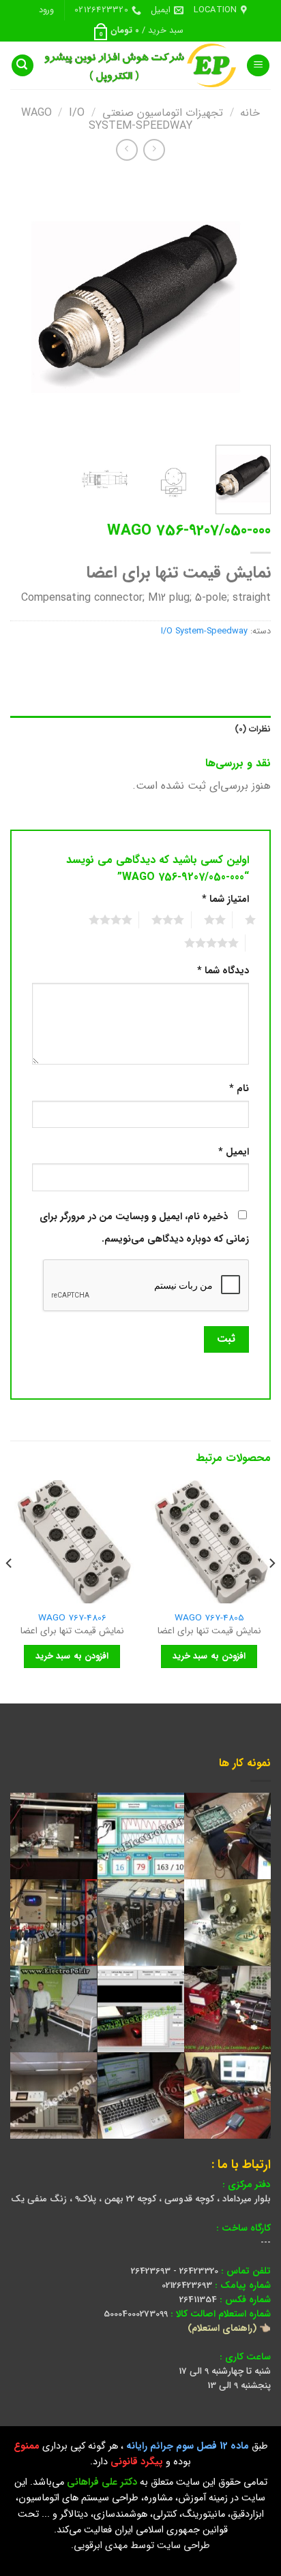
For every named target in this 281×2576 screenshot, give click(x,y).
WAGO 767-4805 (209, 1618)
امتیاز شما (225, 899)
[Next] (23, 304)
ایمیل (234, 1152)
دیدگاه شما (223, 971)
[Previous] (248, 304)
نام (239, 1089)
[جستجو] (23, 66)
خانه (250, 113)
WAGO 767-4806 (72, 1618)
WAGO (36, 113)
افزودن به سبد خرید (209, 1656)
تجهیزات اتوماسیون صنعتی (163, 113)
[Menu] (258, 66)
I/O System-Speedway (131, 119)
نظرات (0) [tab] (253, 729)
